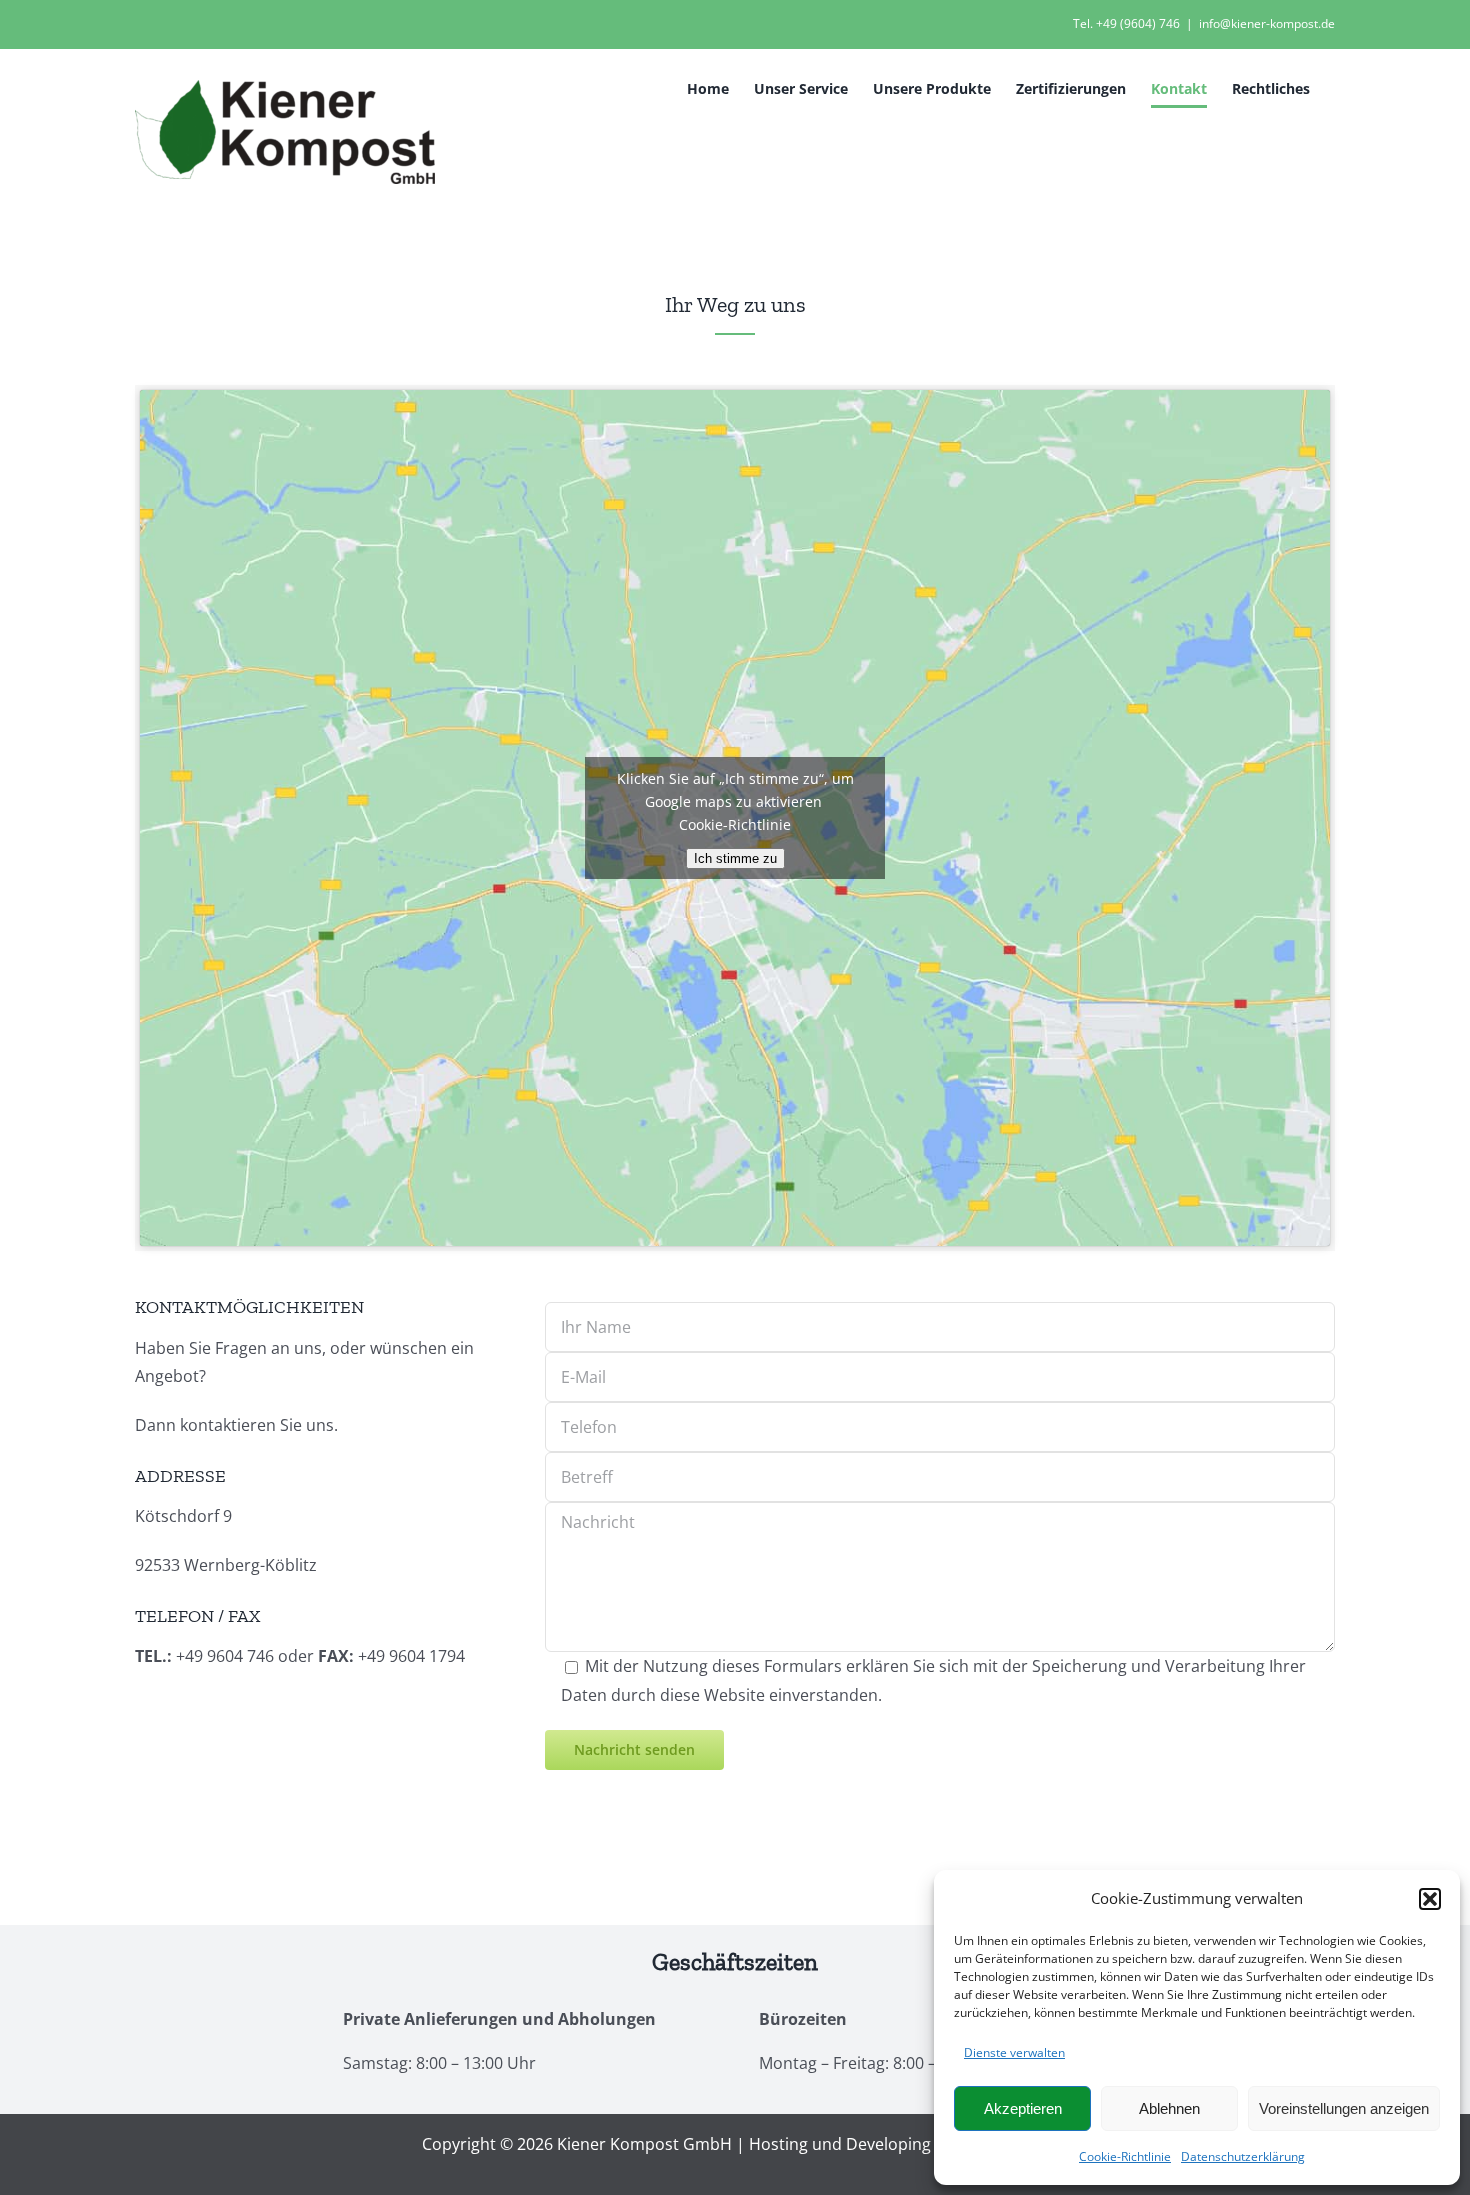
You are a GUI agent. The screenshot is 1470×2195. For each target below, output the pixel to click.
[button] (1430, 1899)
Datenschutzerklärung (1243, 2156)
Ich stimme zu (735, 858)
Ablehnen (1169, 2108)
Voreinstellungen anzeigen (1344, 2108)
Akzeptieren (1023, 2108)
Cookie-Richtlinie (1125, 2156)
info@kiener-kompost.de (1267, 23)
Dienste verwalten (1014, 2052)
